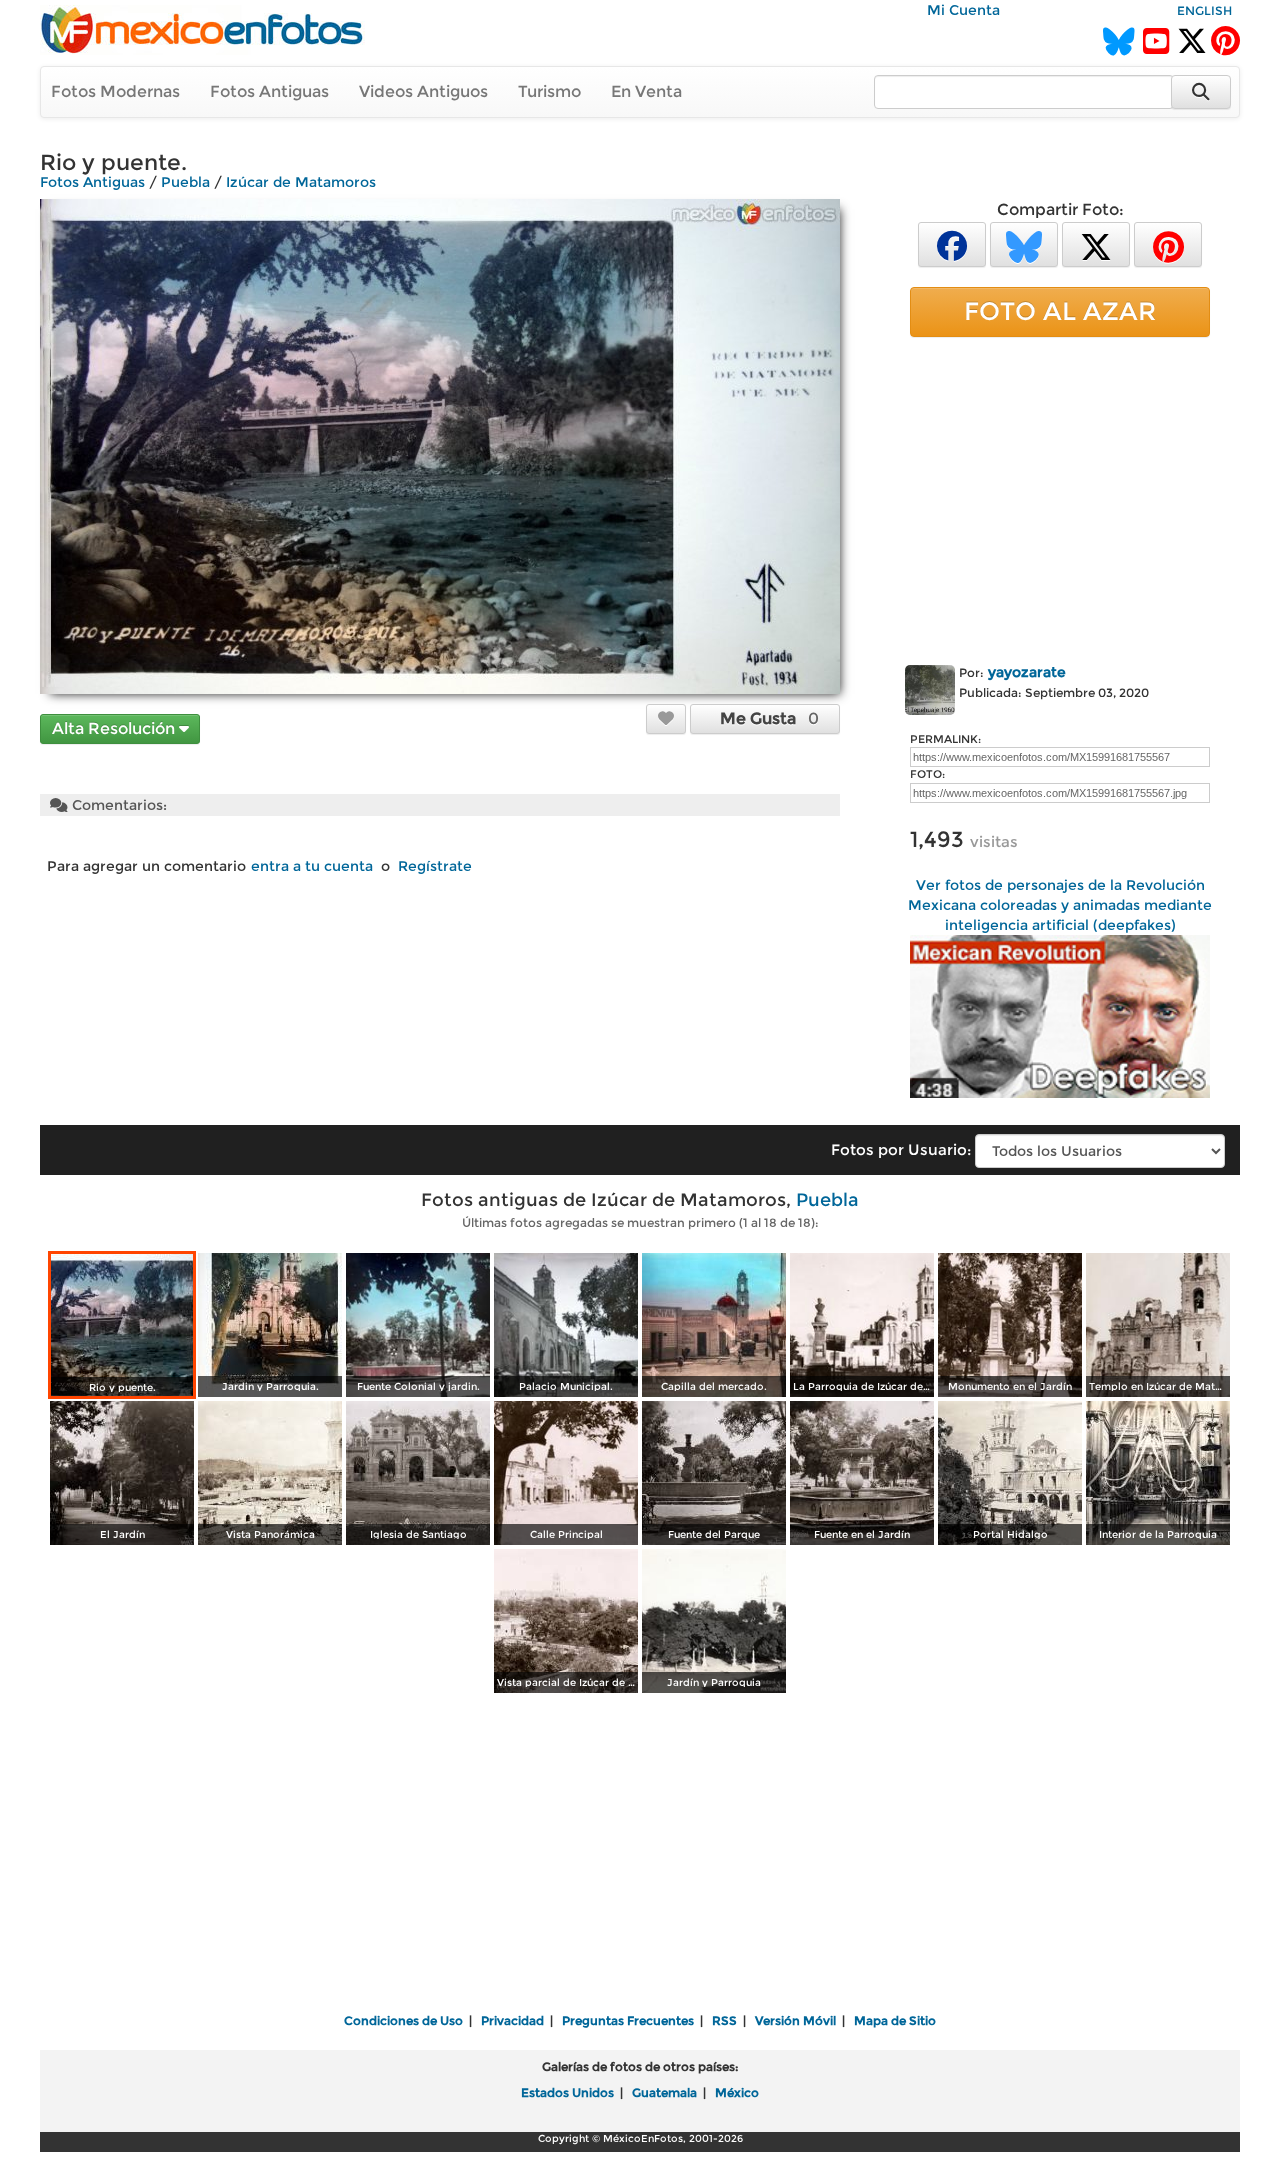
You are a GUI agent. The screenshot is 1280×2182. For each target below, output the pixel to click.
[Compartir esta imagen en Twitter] (1096, 243)
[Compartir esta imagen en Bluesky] (1024, 243)
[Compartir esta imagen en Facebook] (952, 243)
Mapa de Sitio (895, 2020)
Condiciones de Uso (403, 2020)
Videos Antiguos (423, 91)
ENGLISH (1204, 10)
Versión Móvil (795, 2020)
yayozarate (1027, 672)
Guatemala (664, 2092)
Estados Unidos (567, 2092)
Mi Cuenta (963, 10)
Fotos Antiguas (269, 91)
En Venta (646, 91)
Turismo (549, 91)
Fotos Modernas (115, 91)
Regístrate (435, 866)
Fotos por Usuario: (901, 1149)
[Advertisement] (1060, 497)
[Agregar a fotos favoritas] (666, 718)
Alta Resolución (115, 728)
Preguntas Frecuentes (628, 2020)
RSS (724, 2020)
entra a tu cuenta (312, 866)
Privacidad (512, 2020)
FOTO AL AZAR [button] (1060, 311)
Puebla (185, 182)
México (737, 2092)
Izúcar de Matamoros (301, 182)
